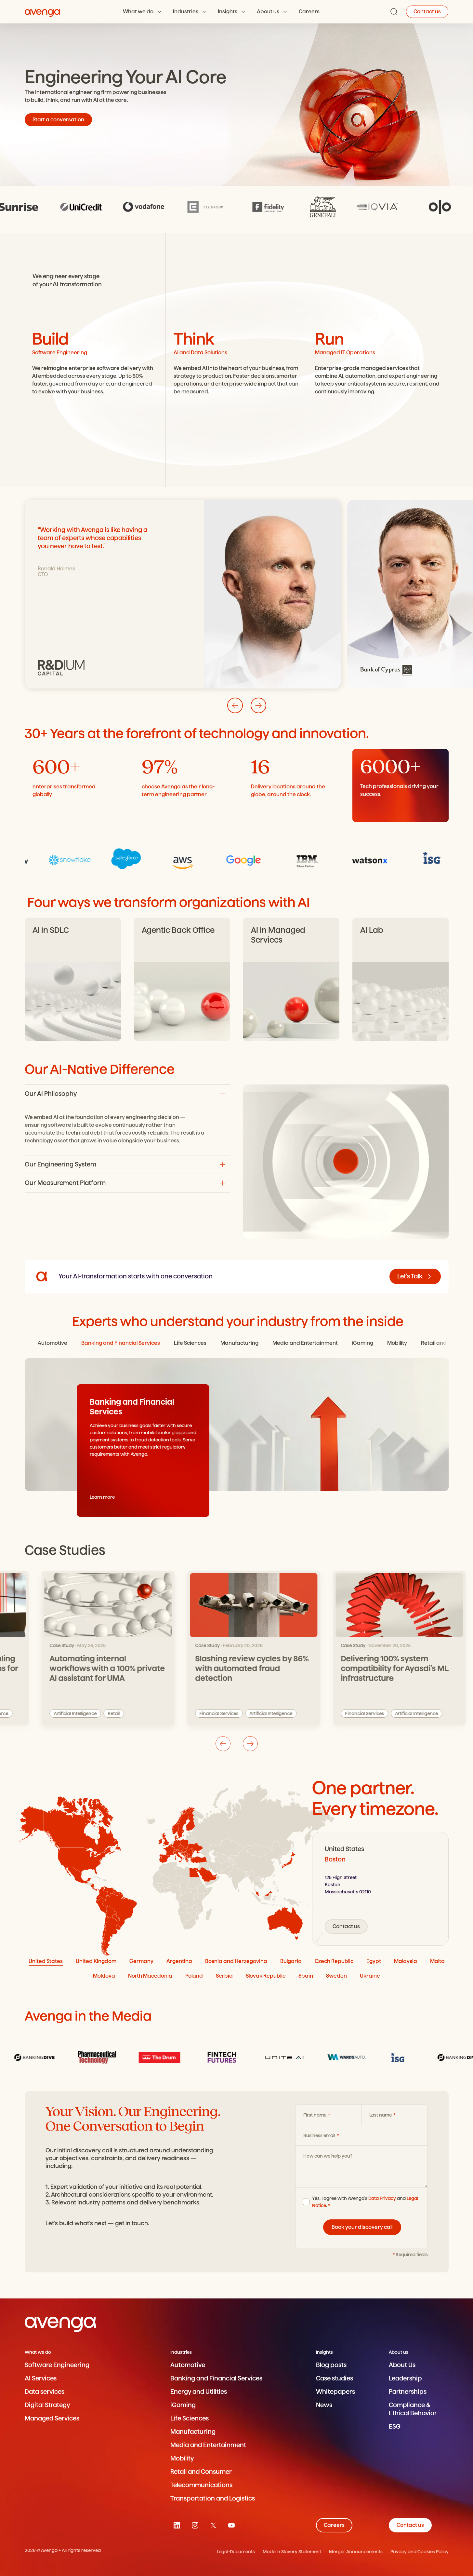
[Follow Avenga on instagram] (195, 2525)
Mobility (182, 2458)
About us (268, 12)
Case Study (45, 1645)
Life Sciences (190, 2418)
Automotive (188, 2365)
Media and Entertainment (208, 2445)
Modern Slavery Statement (292, 2552)
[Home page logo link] (43, 12)
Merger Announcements (356, 2552)
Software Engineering (57, 2365)
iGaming (183, 2405)
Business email (320, 2135)
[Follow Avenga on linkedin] (177, 2525)
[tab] (53, 1343)
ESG (395, 2426)
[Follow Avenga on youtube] (231, 2525)
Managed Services (52, 2418)
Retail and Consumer (201, 2472)
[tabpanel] (380, 1889)
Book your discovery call (362, 2227)
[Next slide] (258, 705)
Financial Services (202, 1713)
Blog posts (331, 2365)
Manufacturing (193, 2432)
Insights (228, 12)
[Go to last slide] (235, 705)
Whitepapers (335, 2392)
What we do (138, 12)
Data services (45, 2392)
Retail (97, 1713)
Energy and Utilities (199, 2392)
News (324, 2405)
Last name (381, 2115)
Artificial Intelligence (58, 1713)
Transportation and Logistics (213, 2498)
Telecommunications (201, 2485)
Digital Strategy (47, 2405)
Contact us (427, 12)
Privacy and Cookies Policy (420, 2552)
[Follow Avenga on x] (213, 2525)
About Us (402, 2365)
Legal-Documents (236, 2552)
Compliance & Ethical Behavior (413, 2409)
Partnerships (408, 2392)
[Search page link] (394, 12)
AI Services (41, 2378)
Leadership (405, 2378)
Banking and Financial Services (216, 2378)
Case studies (335, 2378)
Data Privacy (382, 2198)
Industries (186, 12)
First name (315, 2115)
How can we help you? (328, 2156)
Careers (309, 12)
